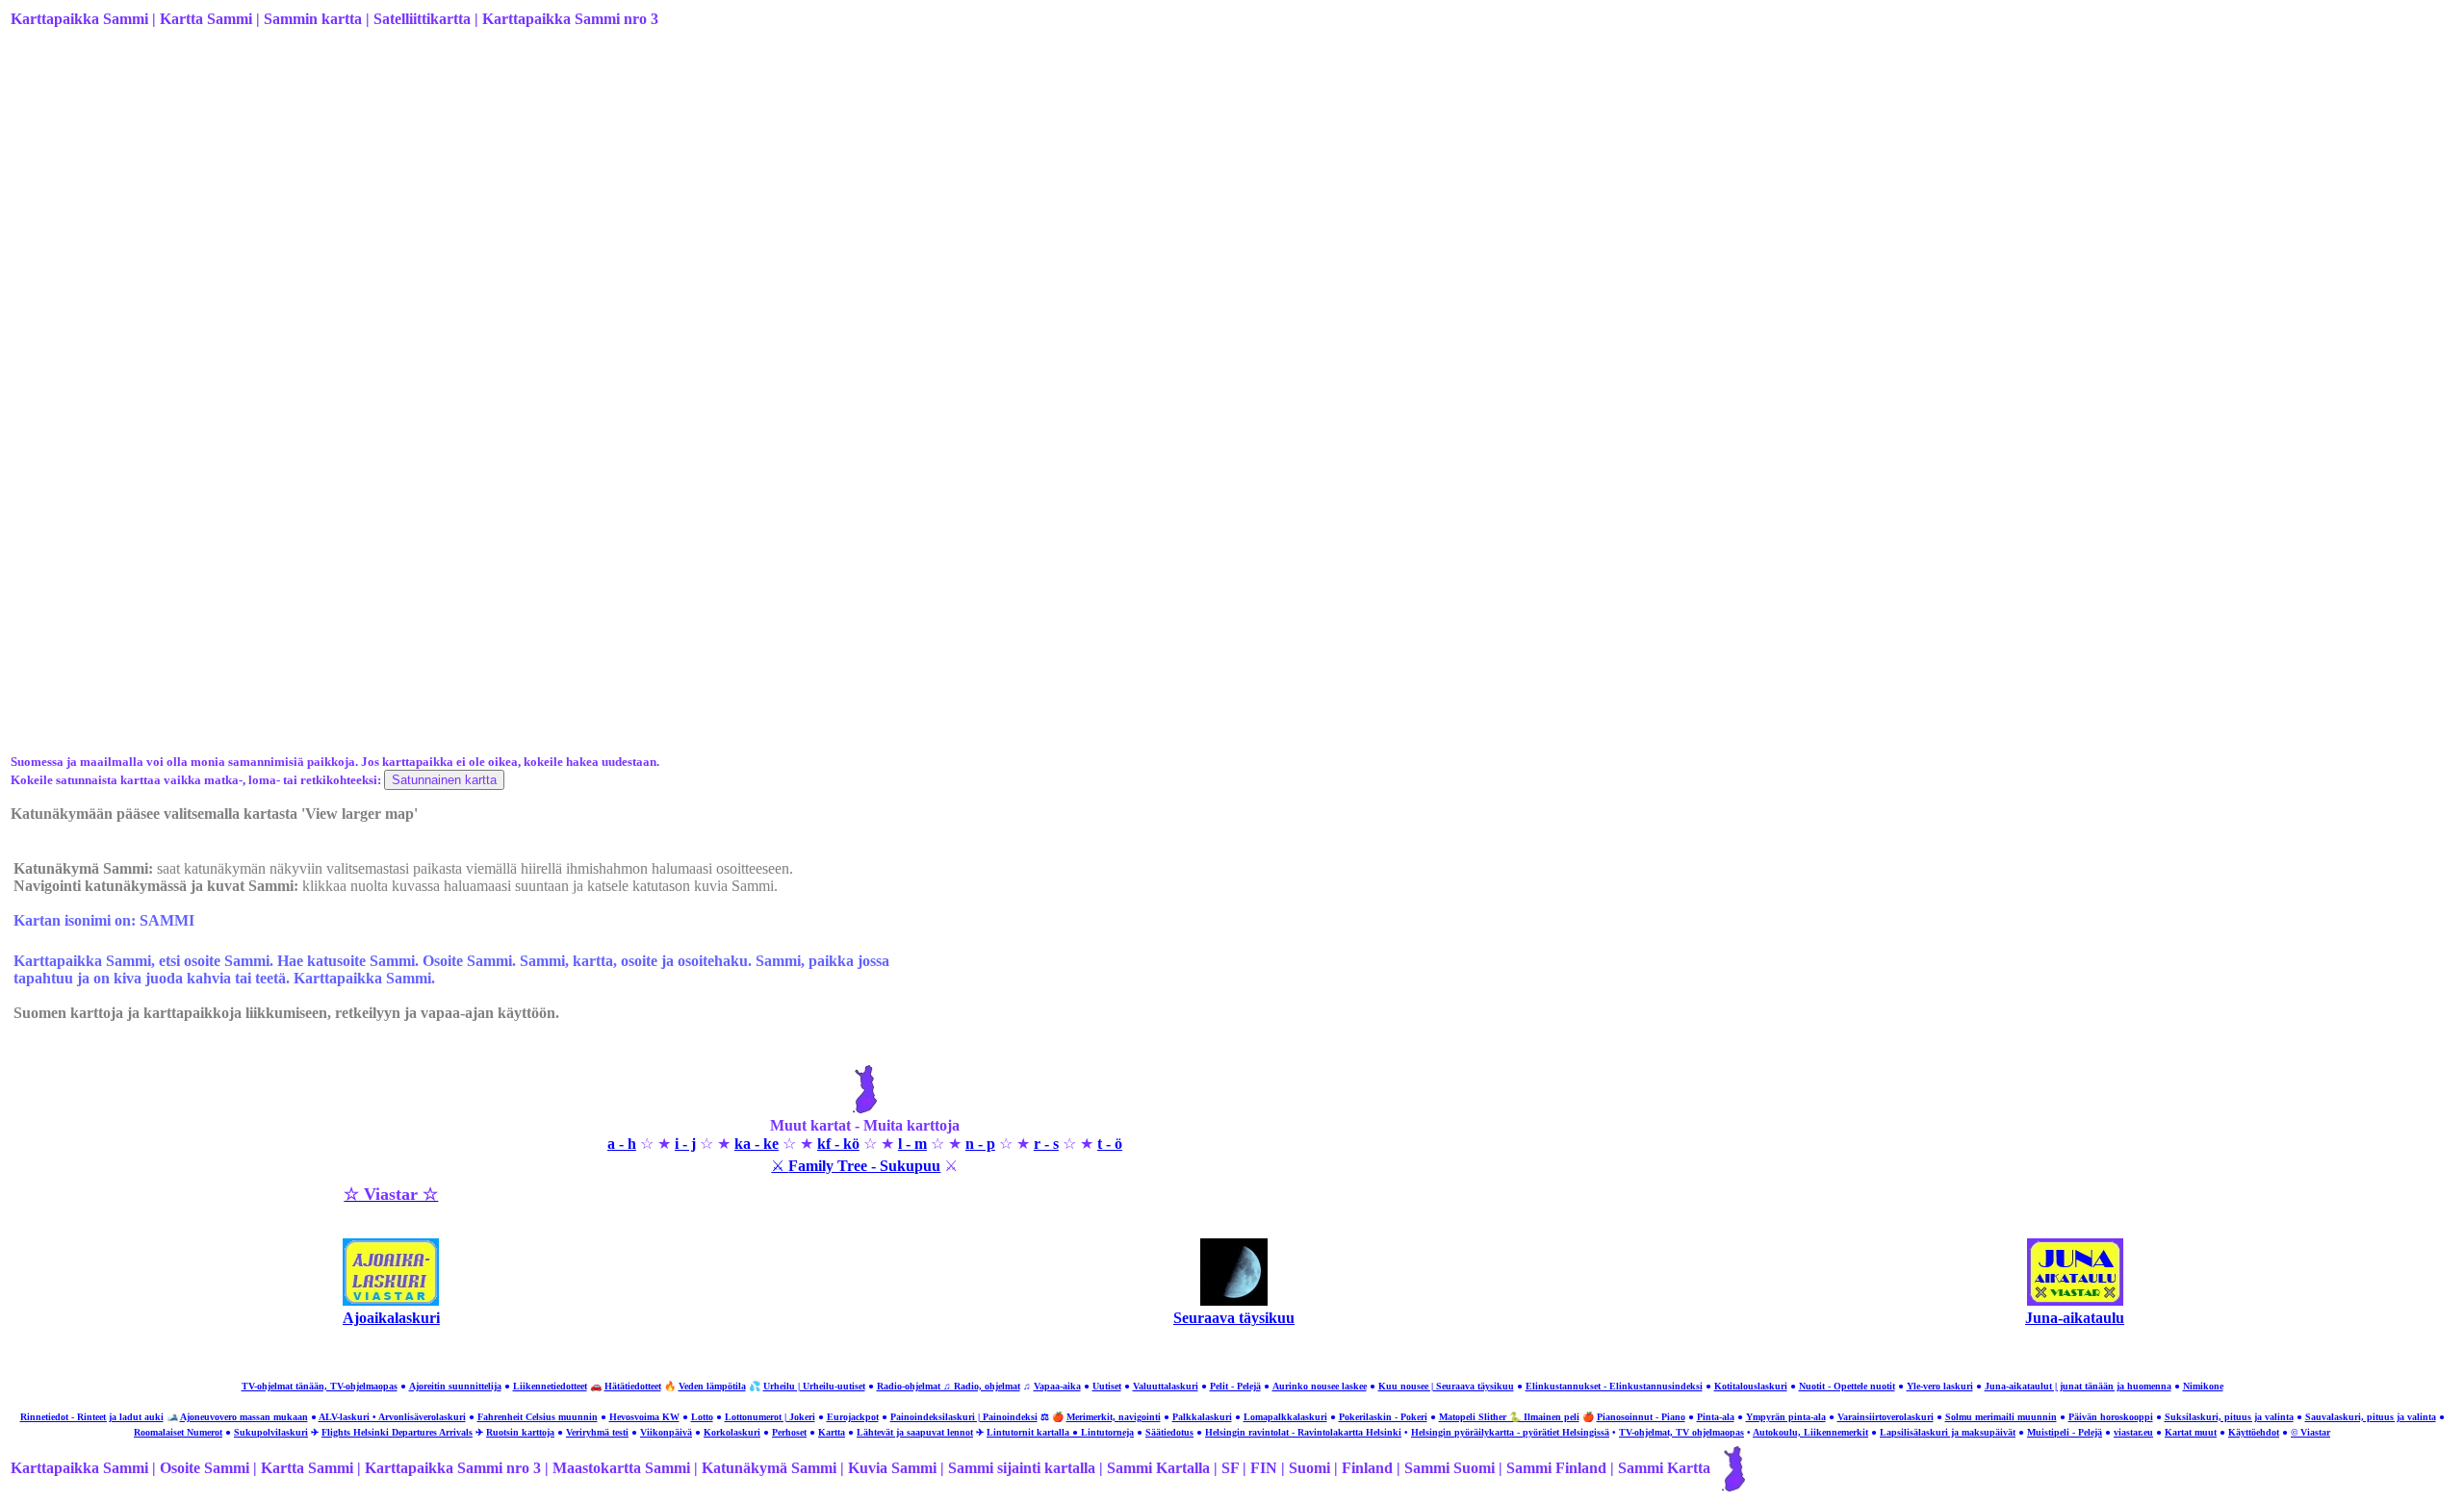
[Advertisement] (588, 195)
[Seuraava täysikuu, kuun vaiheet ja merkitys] (1234, 1300)
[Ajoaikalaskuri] (391, 1300)
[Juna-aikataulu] (2075, 1300)
